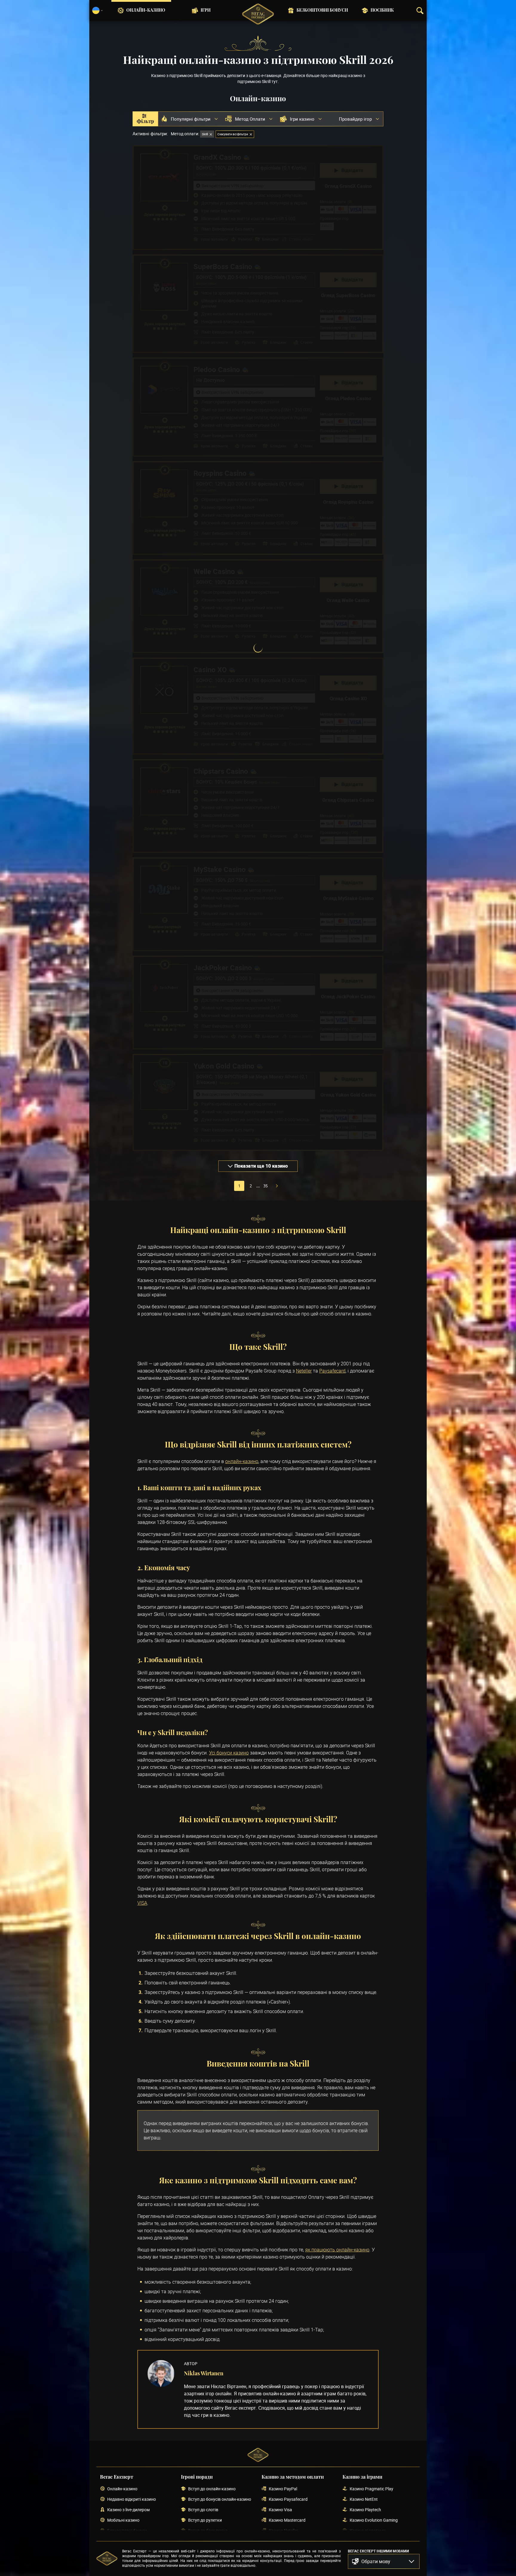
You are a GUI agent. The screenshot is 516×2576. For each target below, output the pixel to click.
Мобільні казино (123, 2520)
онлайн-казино (242, 1461)
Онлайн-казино (146, 10)
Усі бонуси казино (229, 1753)
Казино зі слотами (368, 2531)
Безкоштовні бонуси (322, 10)
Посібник (382, 10)
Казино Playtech (365, 2510)
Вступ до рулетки (205, 2520)
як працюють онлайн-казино (337, 2250)
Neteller (304, 1371)
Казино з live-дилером (128, 2510)
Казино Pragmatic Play (371, 2489)
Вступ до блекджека (208, 2531)
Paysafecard (332, 1371)
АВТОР (191, 2364)
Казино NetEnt (364, 2499)
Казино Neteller (283, 2531)
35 (265, 1186)
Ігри (206, 10)
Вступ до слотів (203, 2510)
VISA (142, 1903)
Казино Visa (280, 2510)
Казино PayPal (283, 2489)
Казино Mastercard (287, 2520)
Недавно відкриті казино (132, 2499)
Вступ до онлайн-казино (212, 2489)
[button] (384, 2561)
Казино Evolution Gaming (374, 2520)
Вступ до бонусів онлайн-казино (220, 2499)
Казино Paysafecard (288, 2499)
